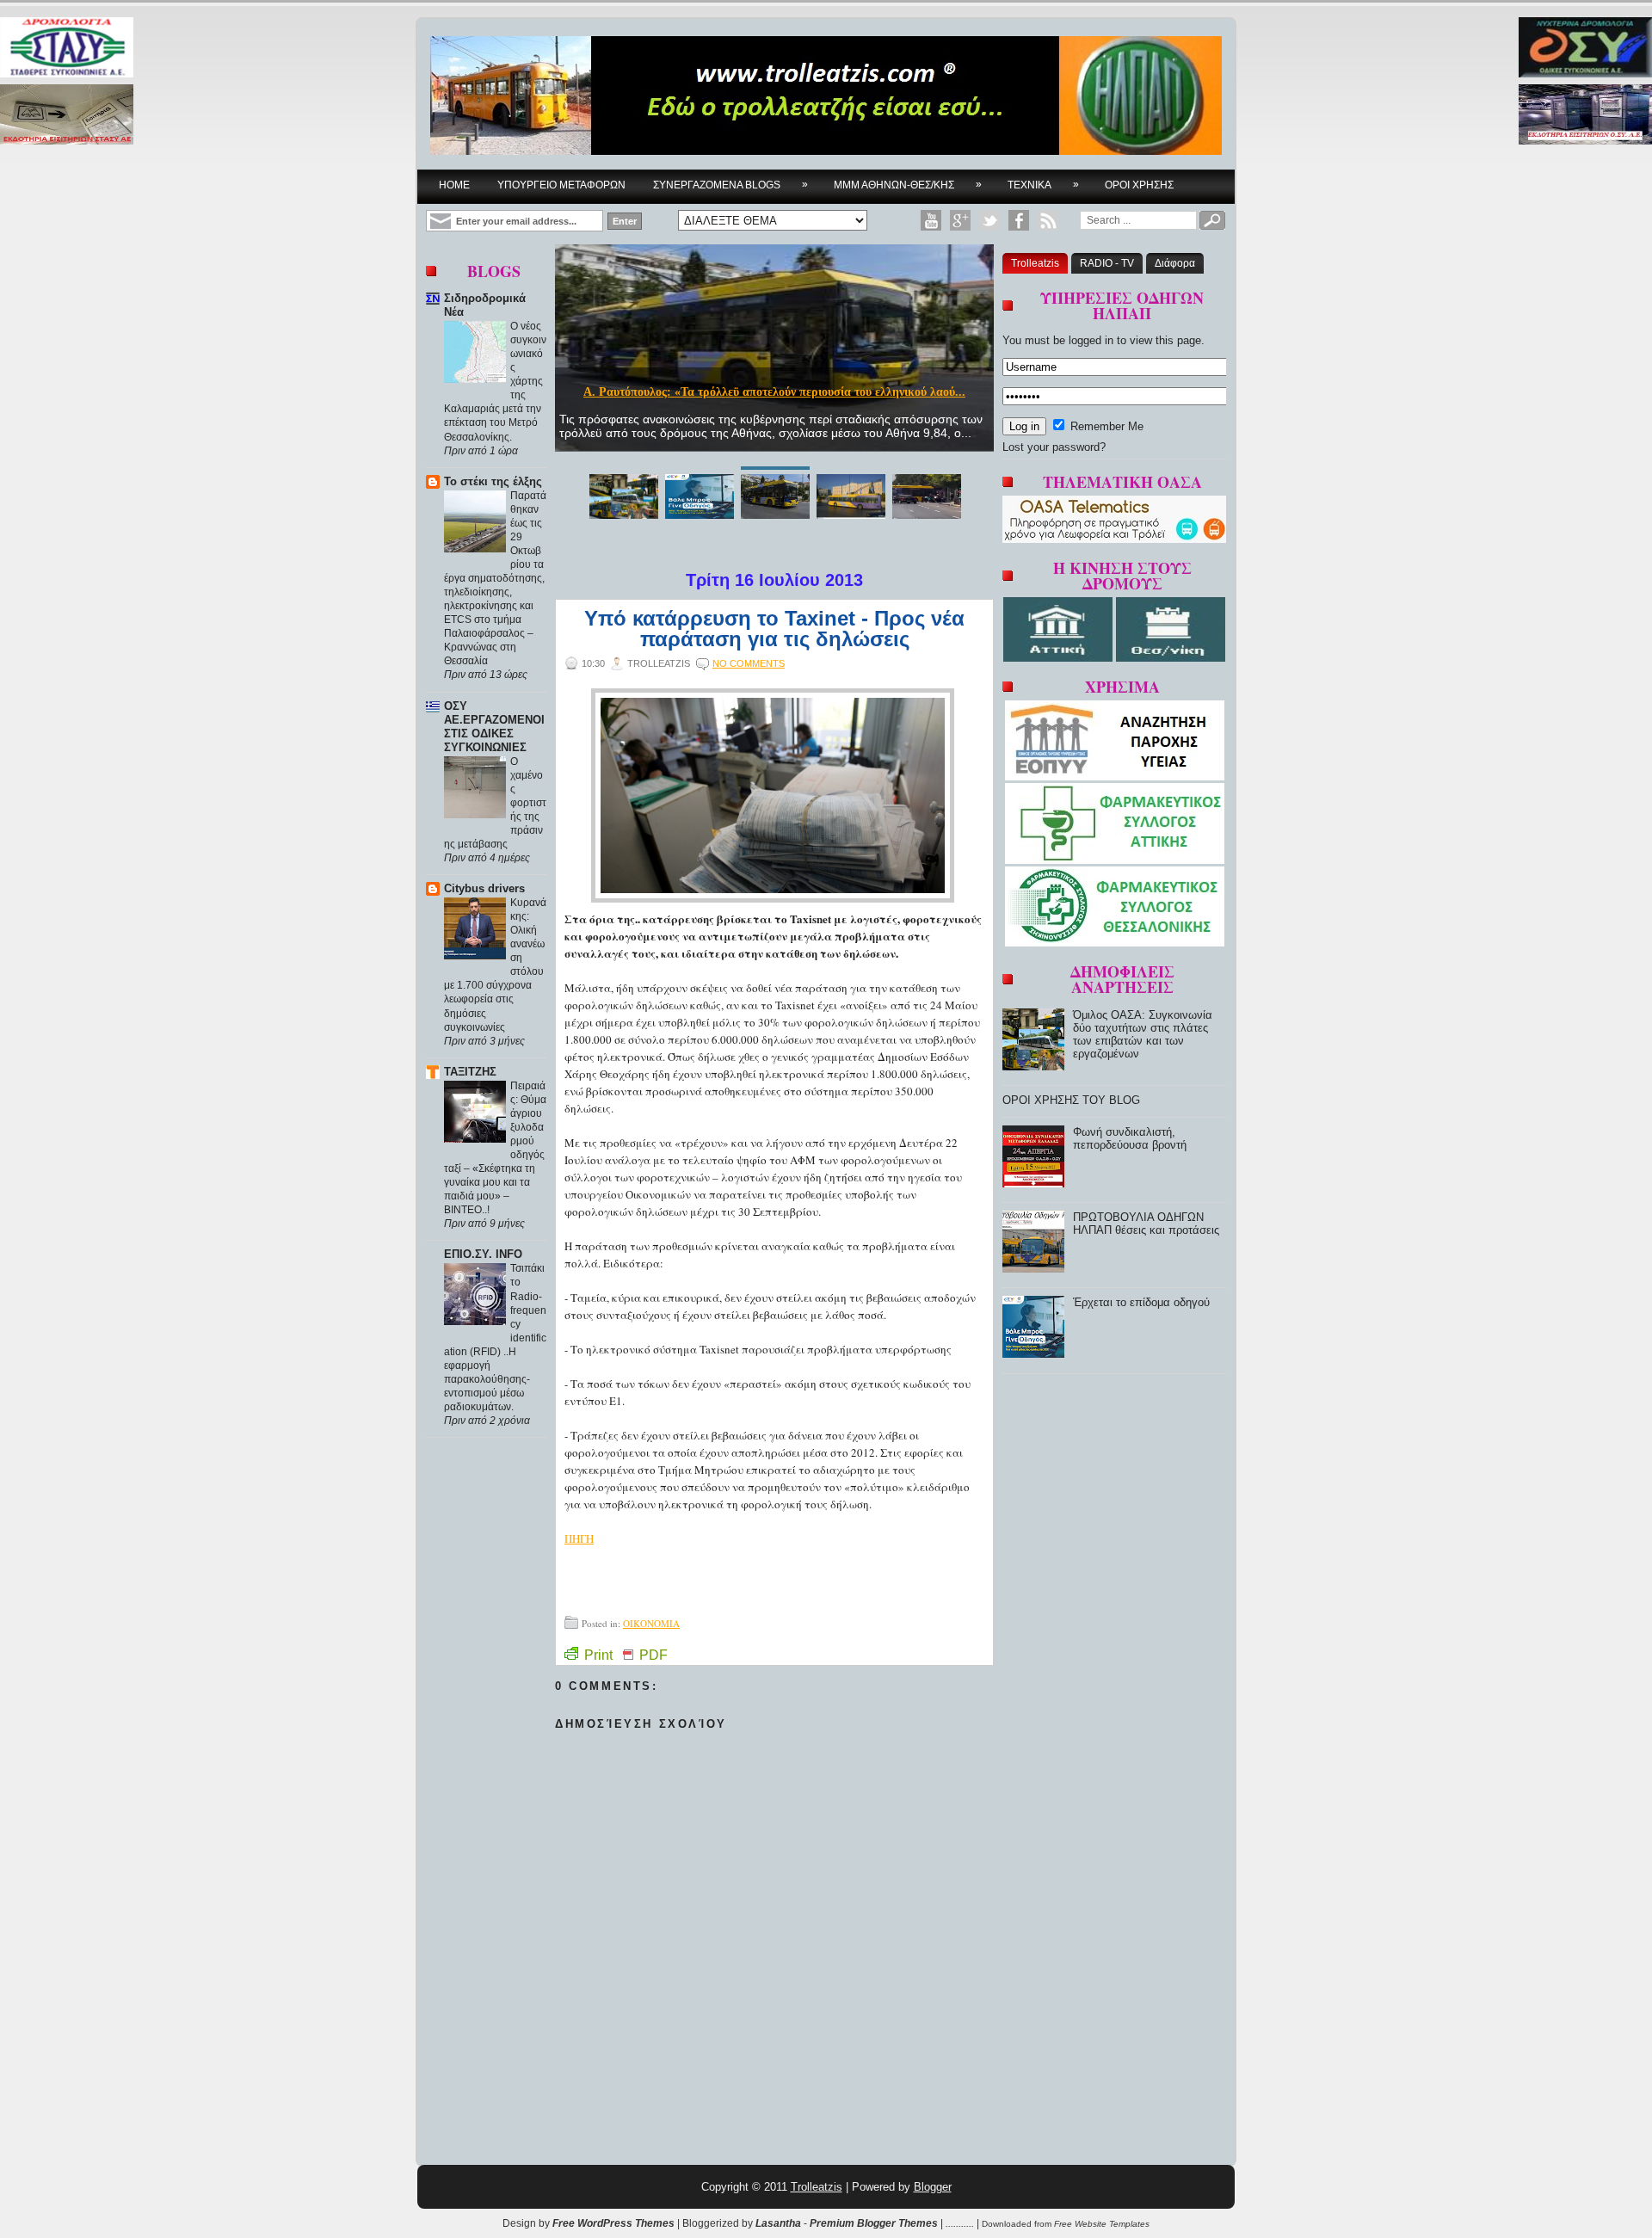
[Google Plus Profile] (960, 220)
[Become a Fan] (1019, 220)
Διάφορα (1175, 263)
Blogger (933, 2187)
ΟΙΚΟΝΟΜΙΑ (651, 1623)
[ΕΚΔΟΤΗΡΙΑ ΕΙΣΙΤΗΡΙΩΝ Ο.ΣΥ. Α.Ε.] (1585, 116)
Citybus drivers (484, 888)
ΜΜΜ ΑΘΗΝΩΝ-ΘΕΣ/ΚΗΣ (908, 185)
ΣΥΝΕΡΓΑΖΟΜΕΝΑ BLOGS (730, 185)
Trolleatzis (1035, 263)
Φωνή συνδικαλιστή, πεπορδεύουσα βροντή (1130, 1138)
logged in (1091, 340)
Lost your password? (1054, 447)
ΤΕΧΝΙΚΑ (1043, 185)
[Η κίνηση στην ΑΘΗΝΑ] (1060, 658)
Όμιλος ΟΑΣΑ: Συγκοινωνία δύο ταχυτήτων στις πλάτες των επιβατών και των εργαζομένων (1143, 1034)
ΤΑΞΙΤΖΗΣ (470, 1072)
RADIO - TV (1107, 263)
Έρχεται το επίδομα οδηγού (1141, 1302)
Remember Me (1105, 426)
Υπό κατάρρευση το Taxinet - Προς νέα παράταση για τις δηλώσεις (774, 629)
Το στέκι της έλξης (493, 481)
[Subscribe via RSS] (1048, 220)
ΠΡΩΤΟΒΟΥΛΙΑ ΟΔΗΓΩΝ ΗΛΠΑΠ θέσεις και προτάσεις (1146, 1224)
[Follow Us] (989, 220)
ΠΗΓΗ (579, 1538)
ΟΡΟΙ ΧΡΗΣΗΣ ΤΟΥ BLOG (1071, 1100)
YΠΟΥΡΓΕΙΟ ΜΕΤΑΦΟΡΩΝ (561, 185)
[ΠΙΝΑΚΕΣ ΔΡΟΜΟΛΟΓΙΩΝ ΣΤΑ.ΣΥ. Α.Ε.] (67, 49)
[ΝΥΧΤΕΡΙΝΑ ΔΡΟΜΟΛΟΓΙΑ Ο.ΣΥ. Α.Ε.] (1585, 49)
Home (454, 185)
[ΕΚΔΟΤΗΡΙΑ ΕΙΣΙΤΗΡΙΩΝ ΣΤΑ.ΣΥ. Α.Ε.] (67, 116)
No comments (749, 663)
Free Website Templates (1102, 2224)
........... (960, 2223)
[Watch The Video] (931, 220)
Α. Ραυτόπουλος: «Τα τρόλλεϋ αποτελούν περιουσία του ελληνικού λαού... (774, 392)
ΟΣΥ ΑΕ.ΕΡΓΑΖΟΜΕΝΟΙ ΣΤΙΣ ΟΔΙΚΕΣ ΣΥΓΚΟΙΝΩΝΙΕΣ (494, 727)
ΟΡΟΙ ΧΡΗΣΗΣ (1139, 185)
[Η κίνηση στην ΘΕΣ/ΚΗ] (1171, 658)
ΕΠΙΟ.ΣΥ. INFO (483, 1254)
